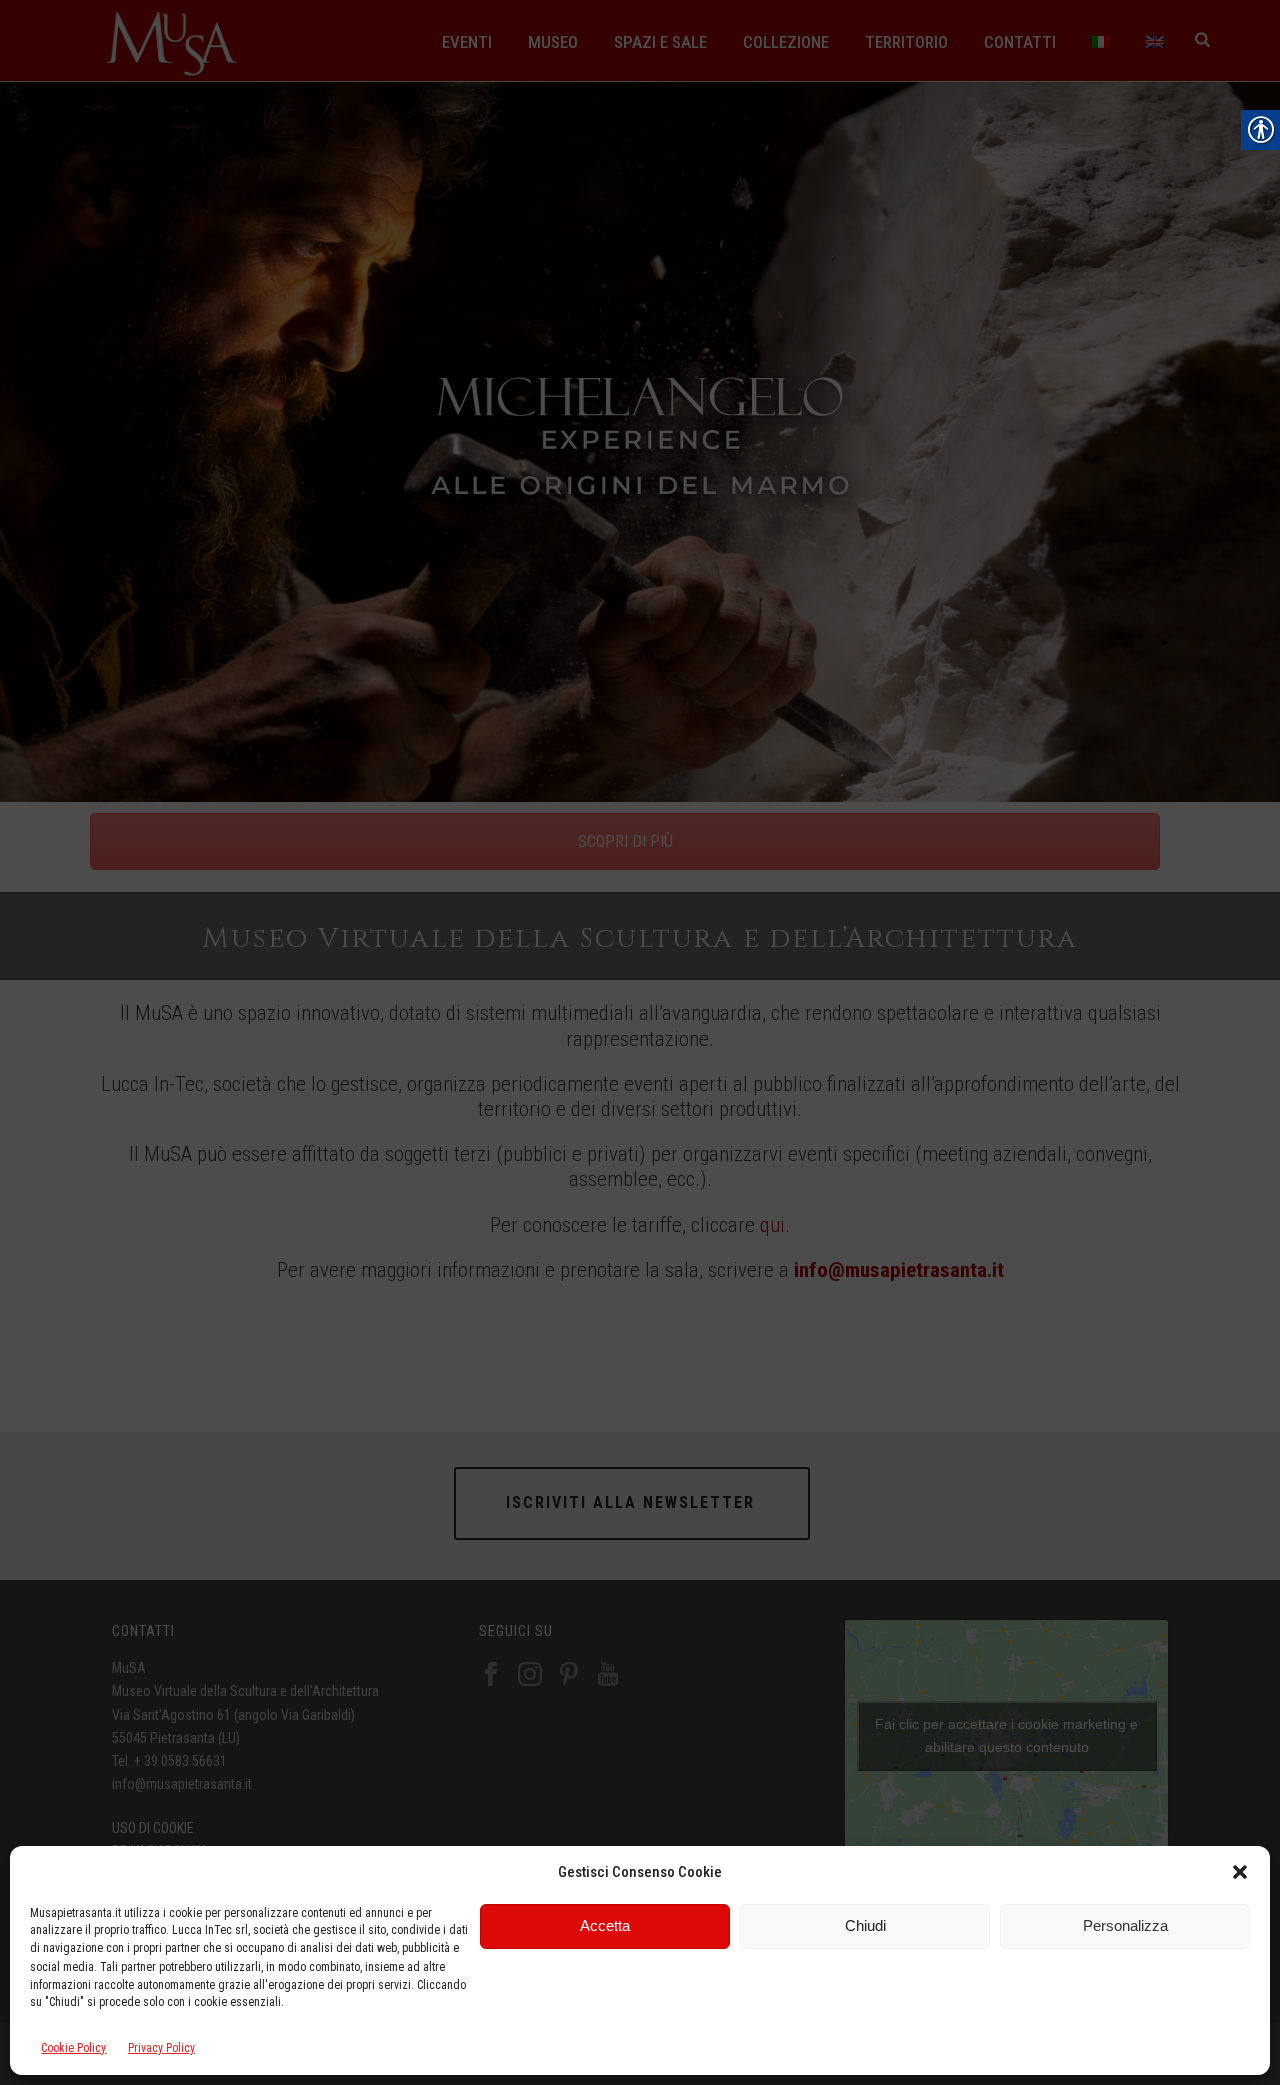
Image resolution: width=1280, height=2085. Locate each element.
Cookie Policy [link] (73, 2049)
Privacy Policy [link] (161, 2049)
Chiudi (865, 1925)
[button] (1240, 1872)
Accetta (605, 1925)
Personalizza (1125, 1925)
